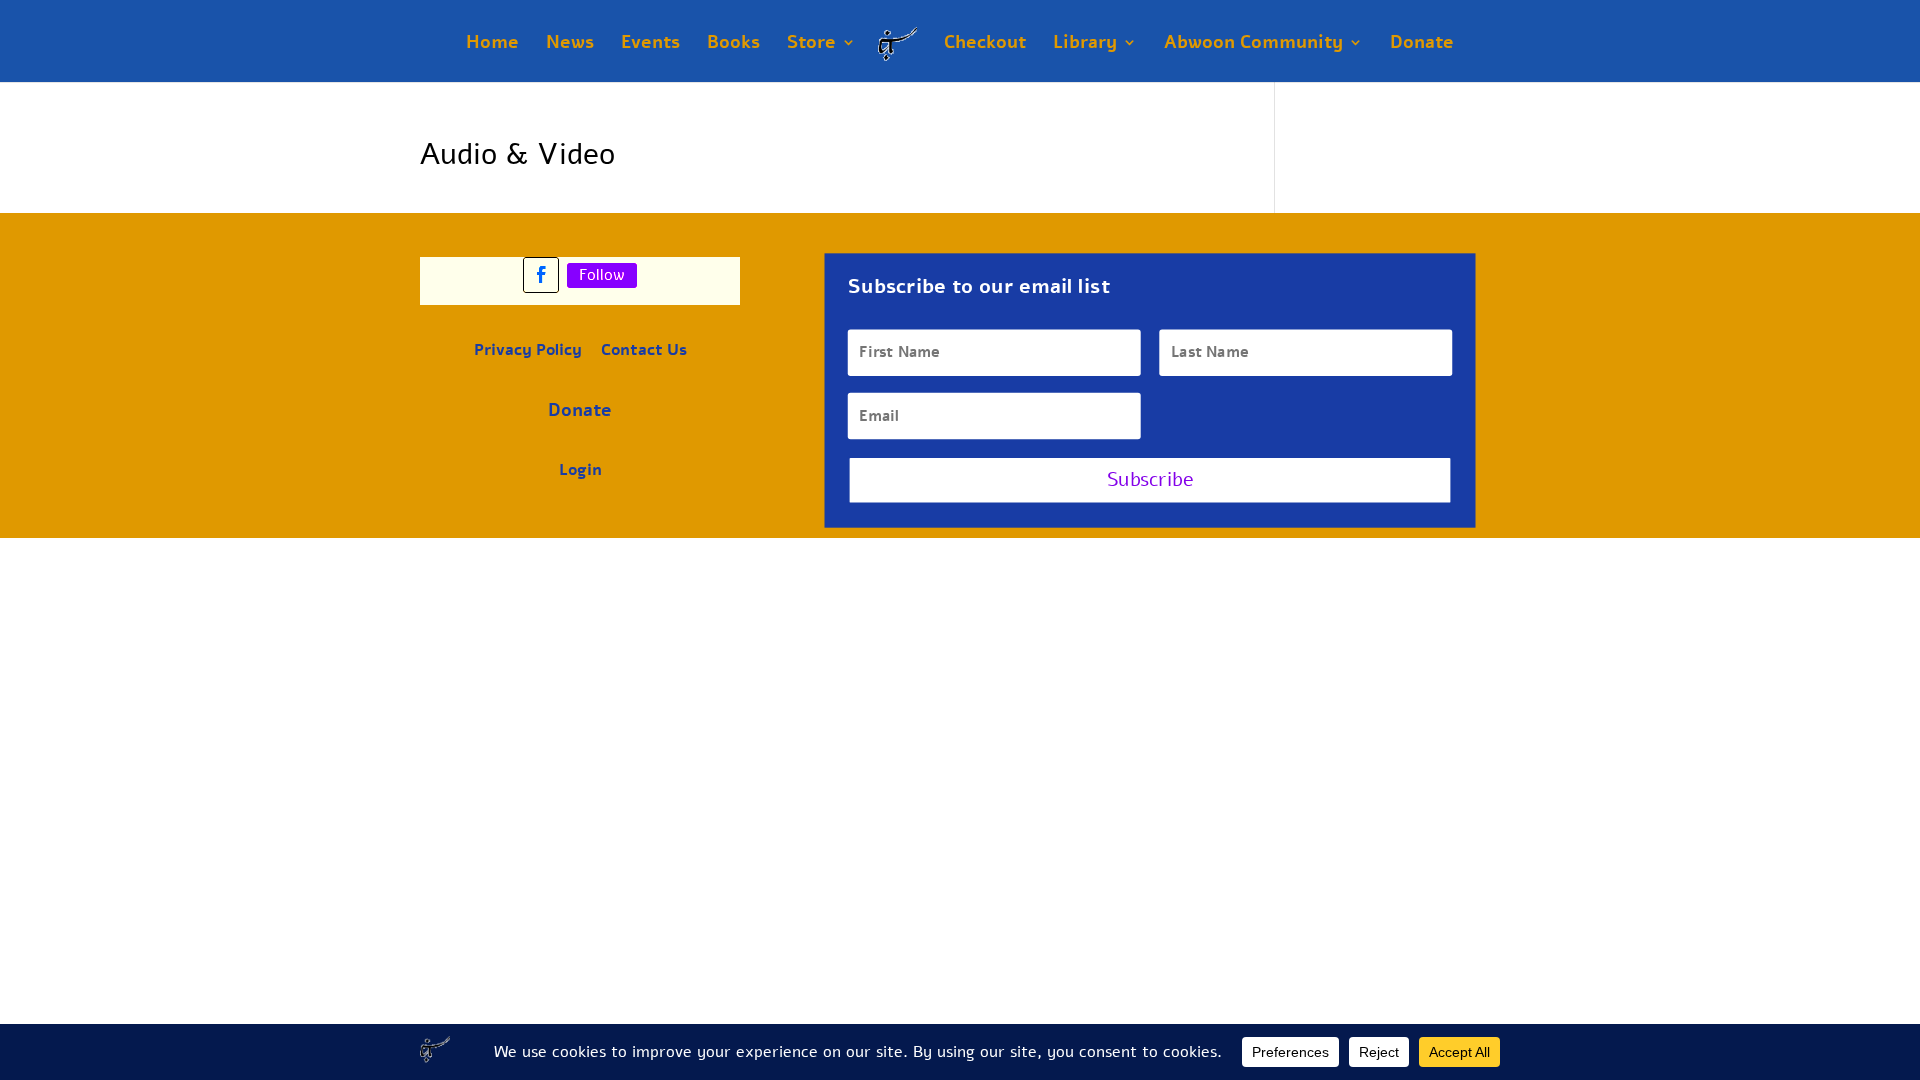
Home (492, 44)
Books (733, 44)
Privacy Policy (528, 350)
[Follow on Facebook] (541, 275)
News (570, 44)
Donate (1422, 44)
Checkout (985, 44)
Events (650, 44)
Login (580, 470)
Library (1085, 44)
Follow (602, 275)
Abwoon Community (1253, 44)
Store (811, 44)
